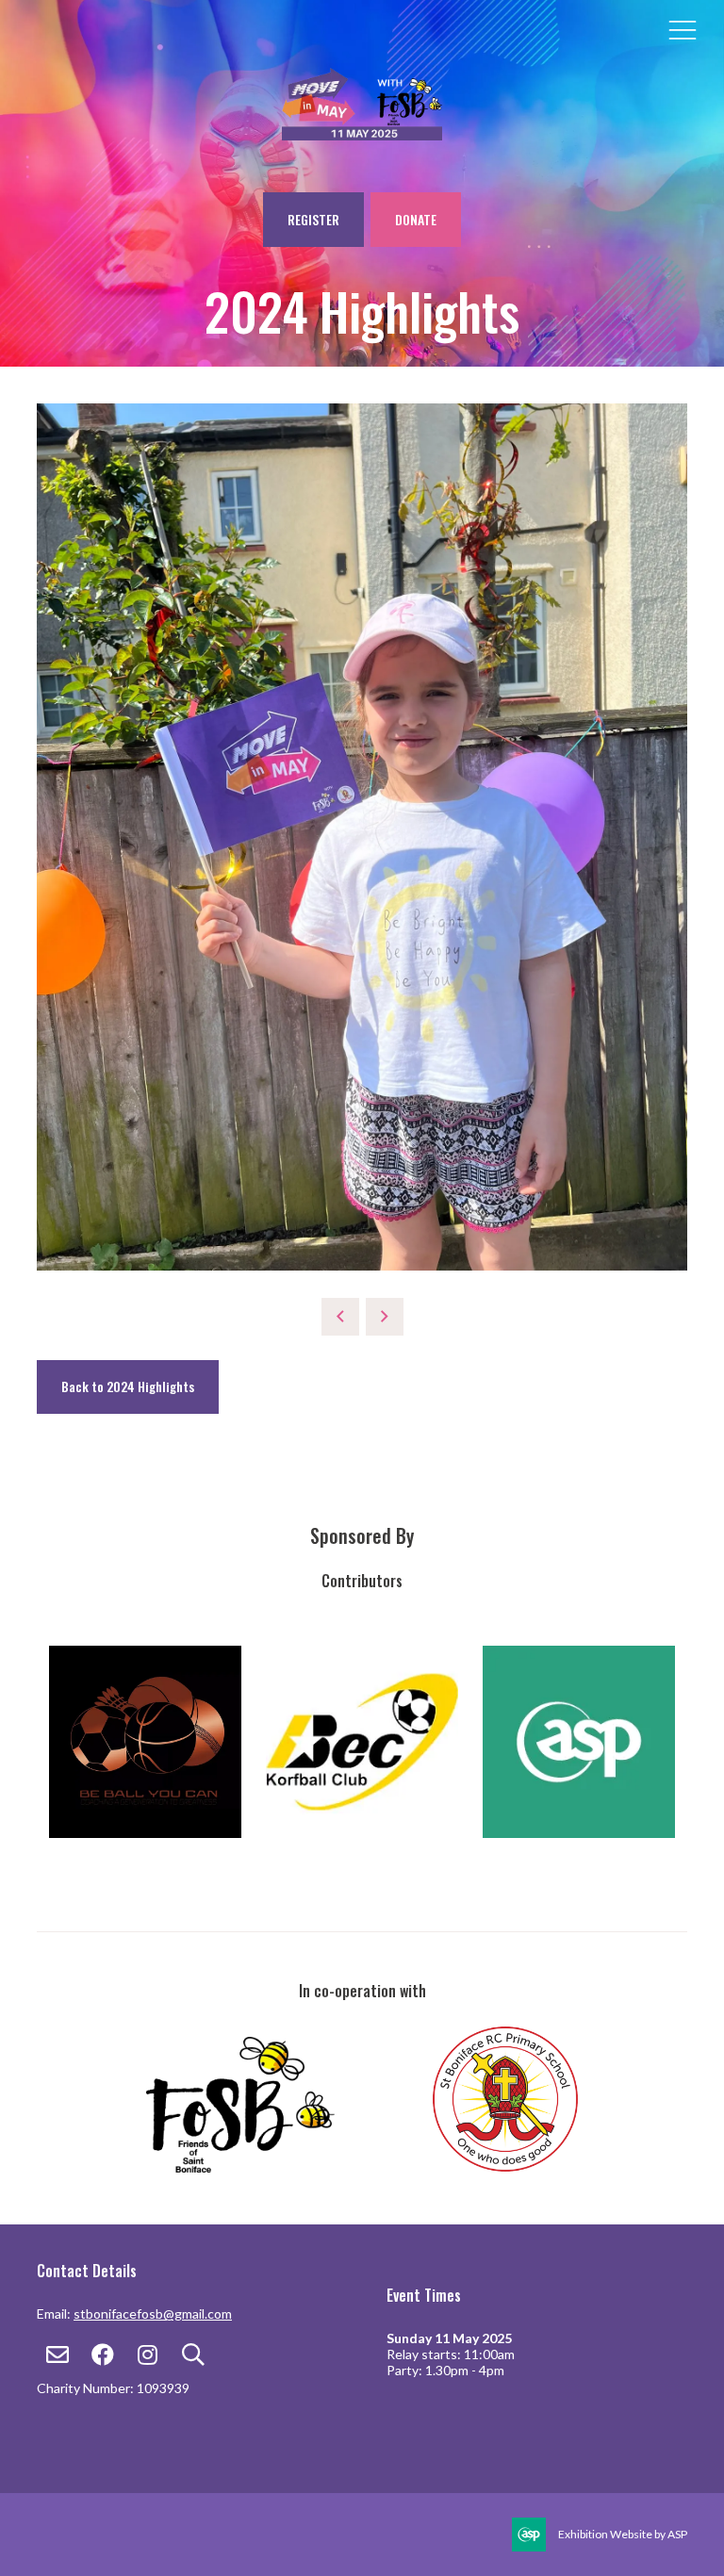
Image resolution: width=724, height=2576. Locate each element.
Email (57, 2355)
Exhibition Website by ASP (623, 2534)
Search (193, 2355)
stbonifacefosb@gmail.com (153, 2313)
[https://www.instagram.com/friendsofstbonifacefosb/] (288, 2167)
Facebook (102, 2355)
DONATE (416, 219)
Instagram (148, 2355)
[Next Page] (385, 1317)
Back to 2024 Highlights (128, 1386)
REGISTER (313, 219)
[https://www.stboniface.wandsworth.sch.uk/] (505, 2167)
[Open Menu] (683, 29)
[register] (362, 130)
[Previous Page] (340, 1317)
